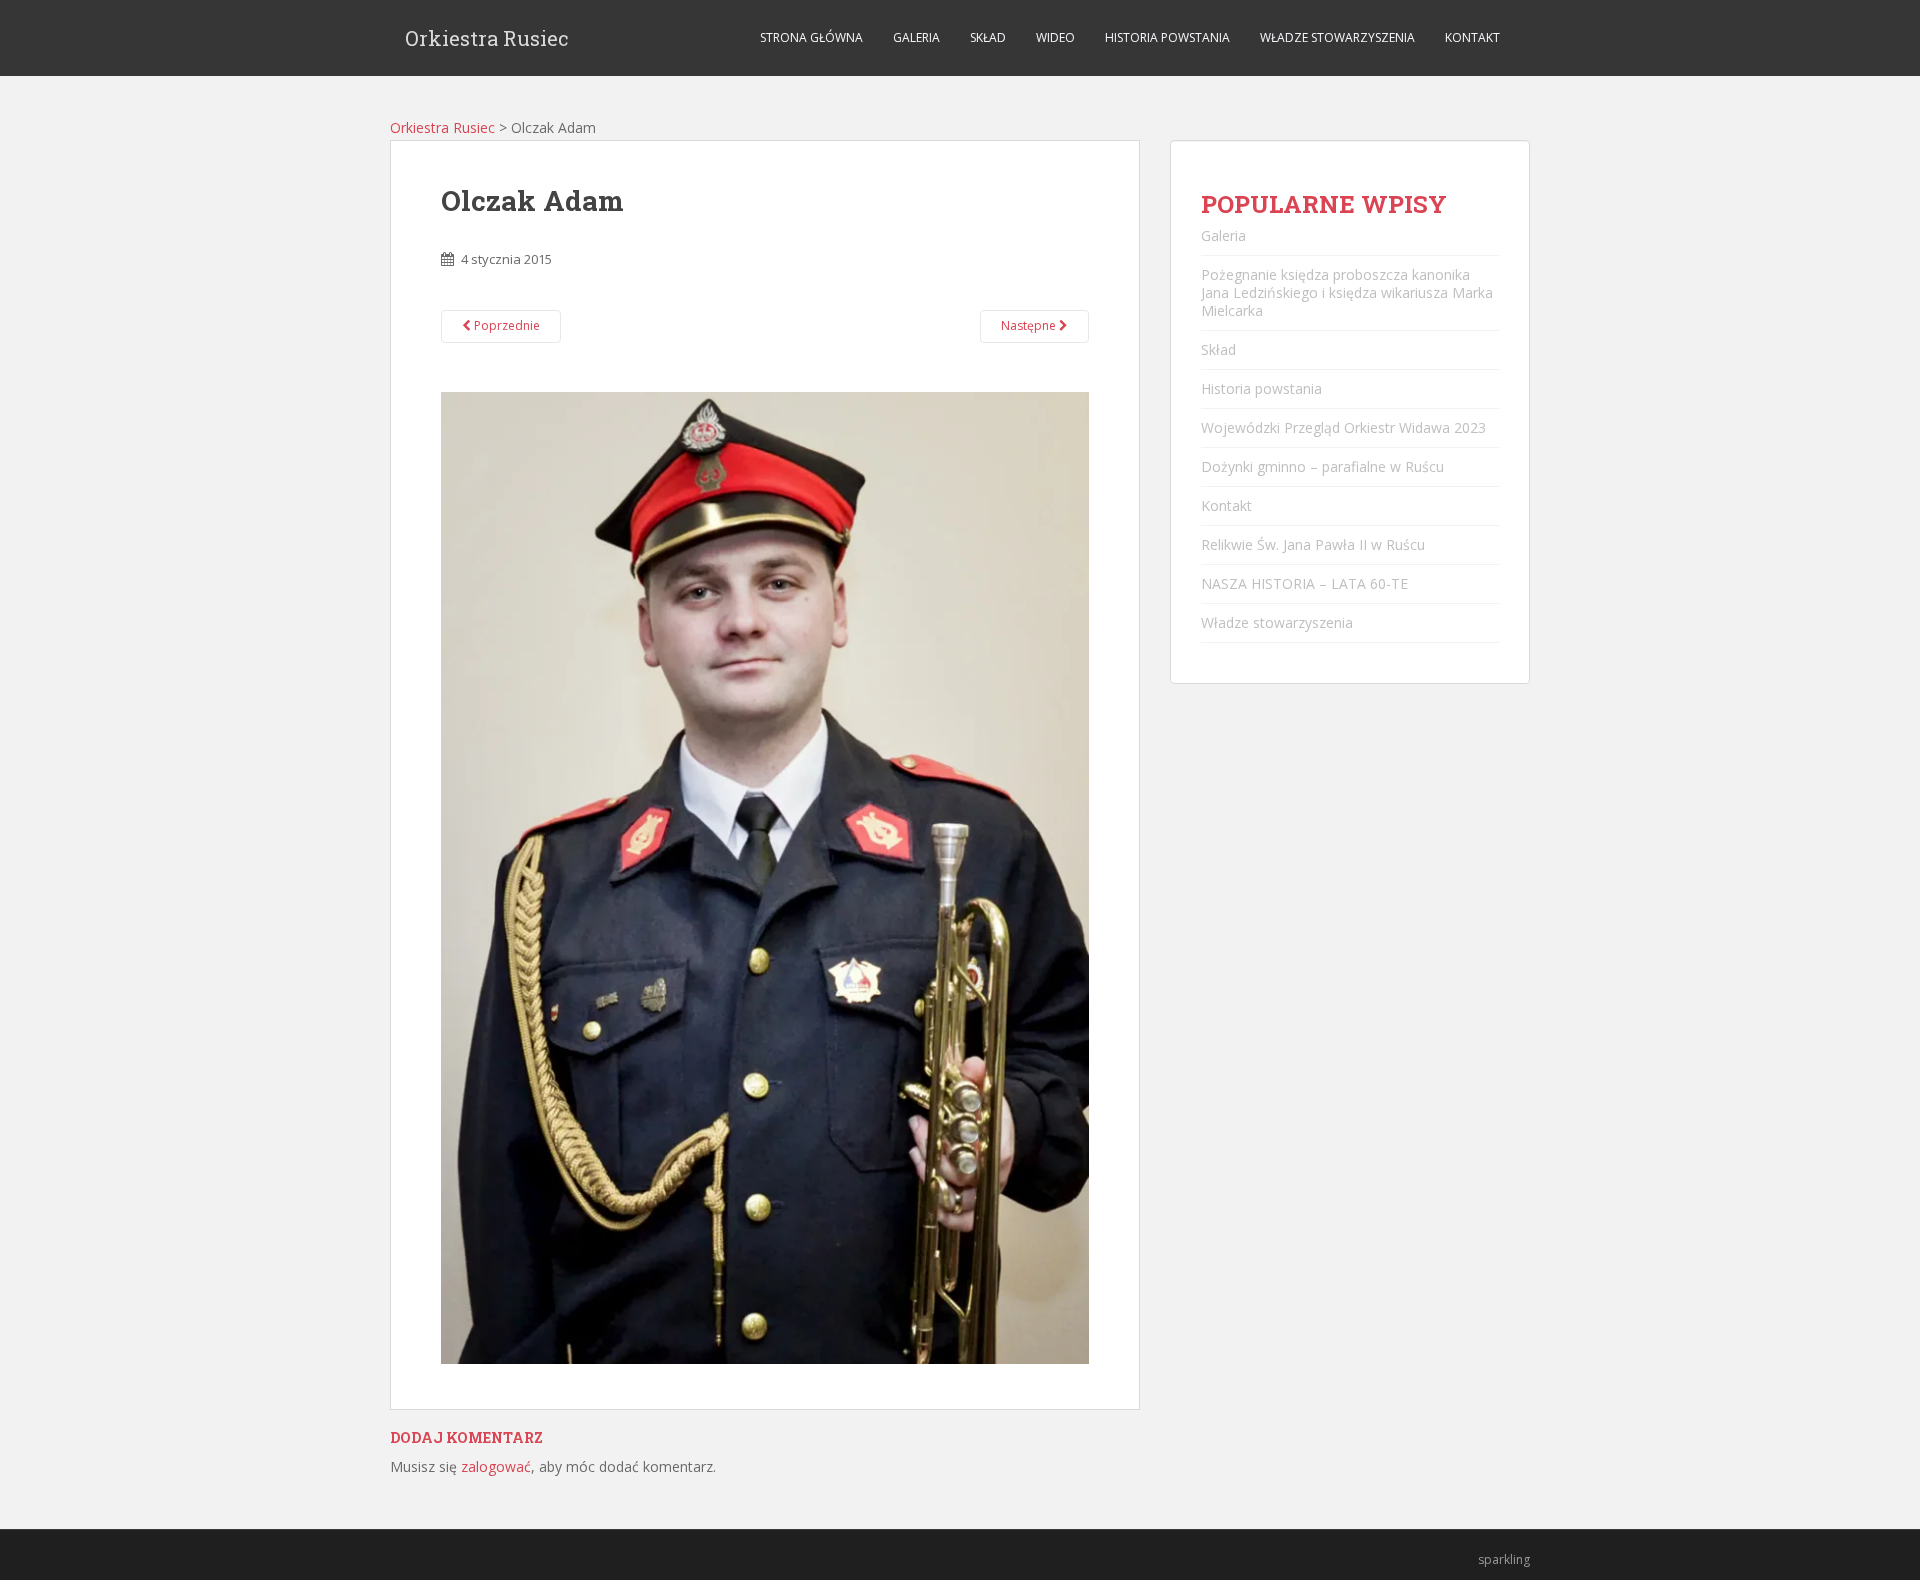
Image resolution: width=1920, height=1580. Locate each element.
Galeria (916, 37)
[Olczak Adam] (765, 876)
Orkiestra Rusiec (487, 38)
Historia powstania (1167, 37)
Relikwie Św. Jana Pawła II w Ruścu (1313, 544)
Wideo (1055, 37)
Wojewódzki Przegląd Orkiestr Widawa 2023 (1343, 427)
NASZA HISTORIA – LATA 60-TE (1304, 583)
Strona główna (811, 37)
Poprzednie (505, 325)
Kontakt (1472, 37)
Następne (1030, 325)
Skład (988, 37)
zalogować (496, 1466)
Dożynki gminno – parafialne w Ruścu (1322, 466)
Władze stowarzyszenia (1337, 37)
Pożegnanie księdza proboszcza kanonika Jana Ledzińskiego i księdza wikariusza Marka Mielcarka (1347, 292)
